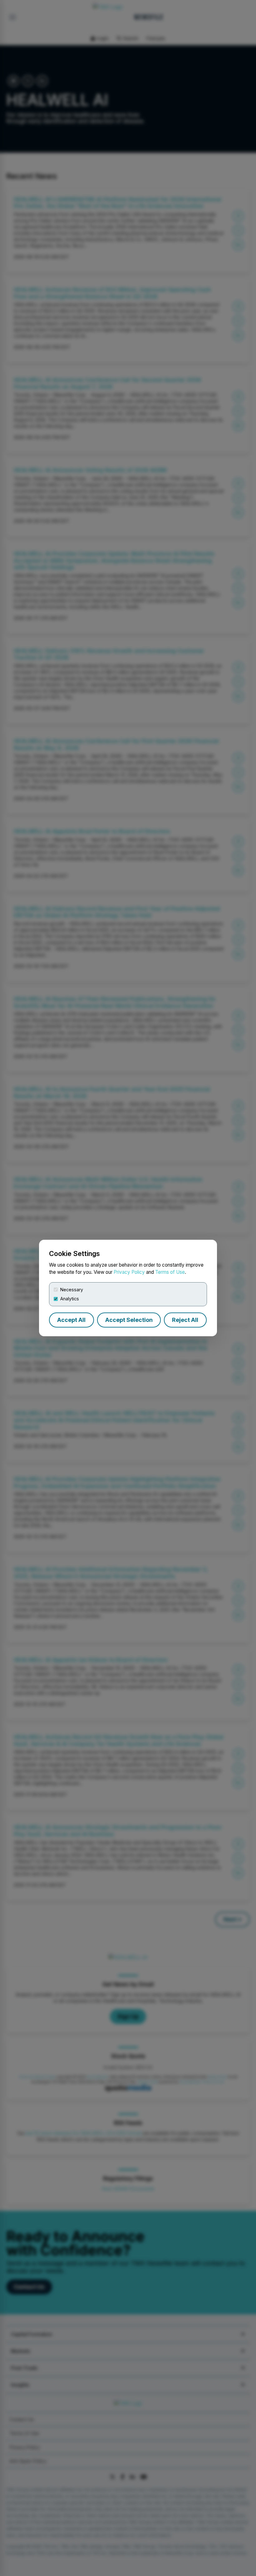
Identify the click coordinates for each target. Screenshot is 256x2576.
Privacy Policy (129, 1272)
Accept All (71, 1320)
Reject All (185, 1320)
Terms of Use (170, 1272)
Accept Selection (129, 1320)
